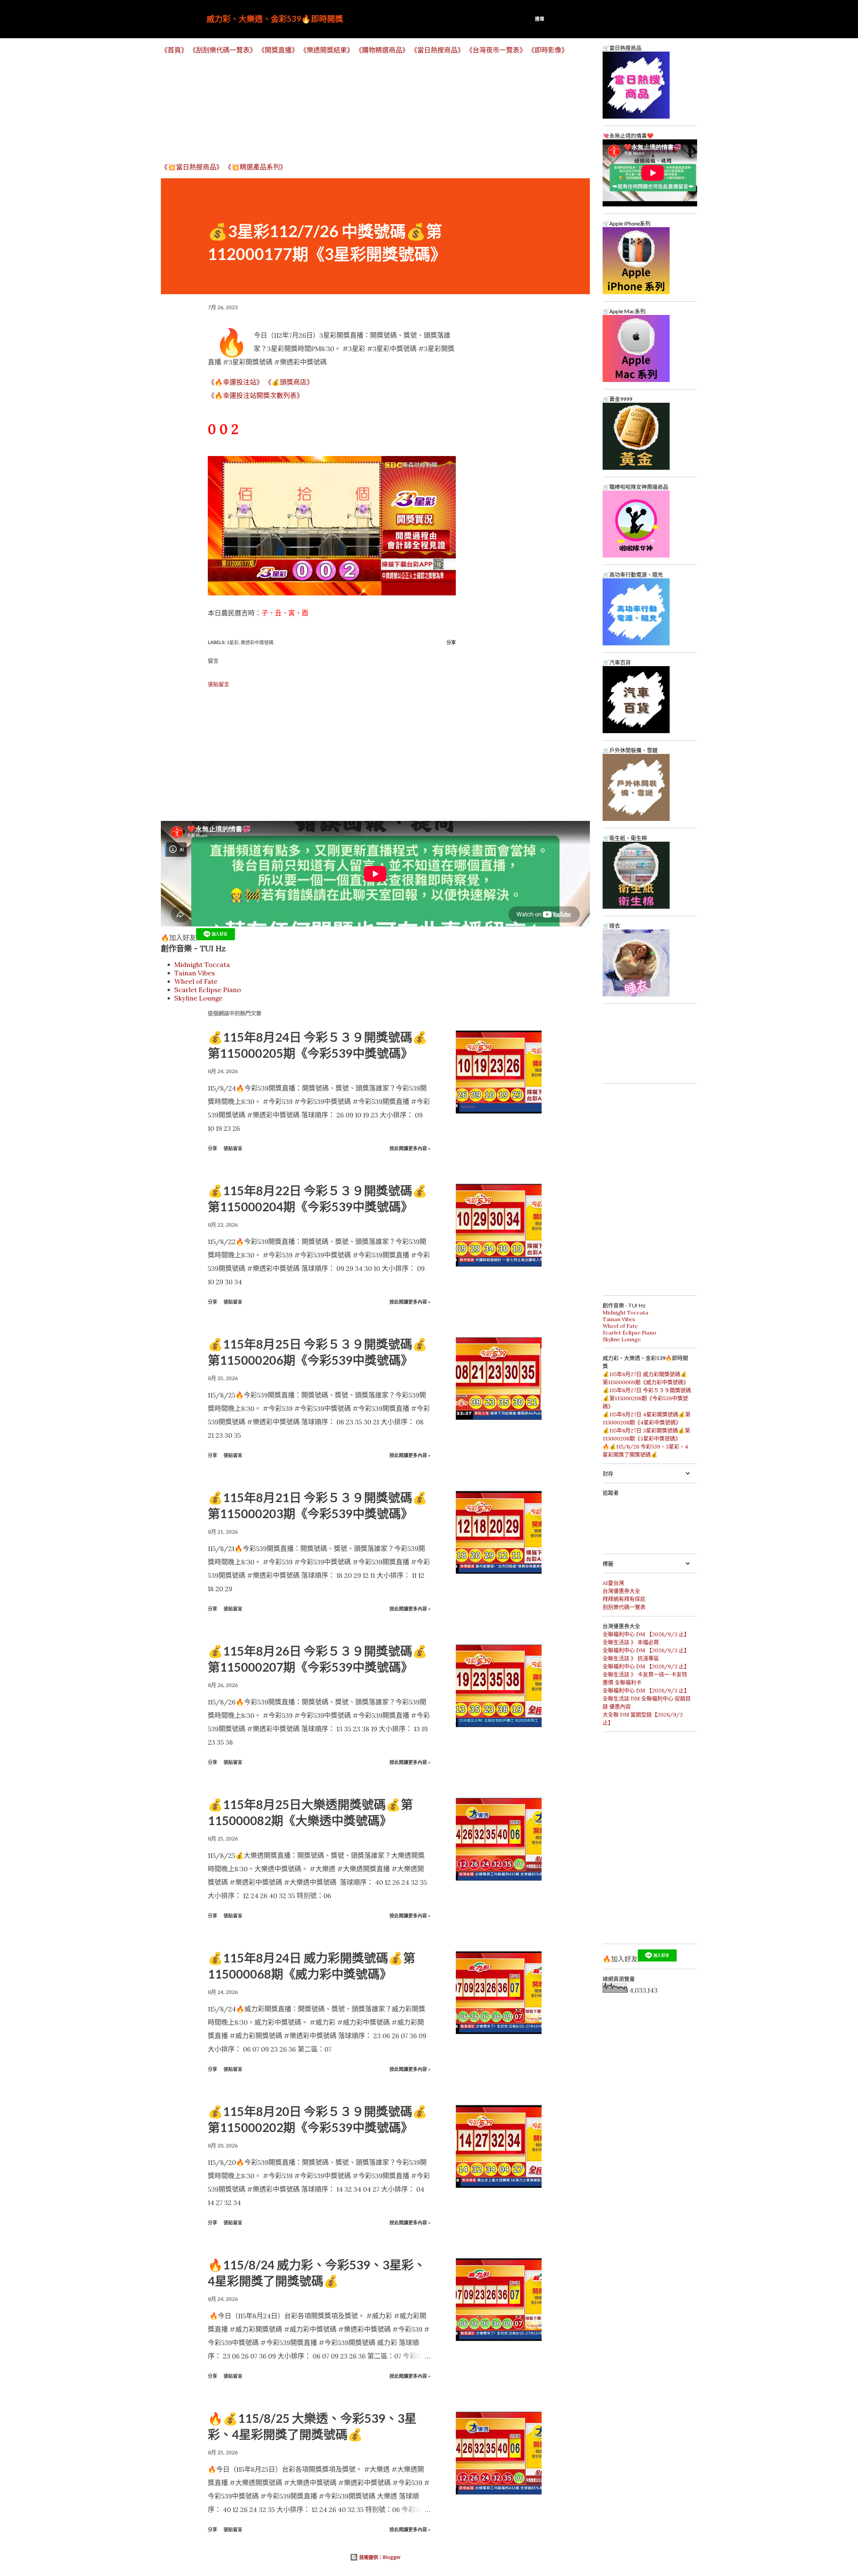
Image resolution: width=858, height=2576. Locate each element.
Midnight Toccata (202, 964)
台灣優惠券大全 (621, 1591)
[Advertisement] (362, 108)
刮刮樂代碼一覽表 (624, 1607)
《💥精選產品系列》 (256, 167)
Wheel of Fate (196, 981)
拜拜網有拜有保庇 (624, 1599)
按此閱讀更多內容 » (410, 1148)
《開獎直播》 (278, 50)
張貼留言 (219, 684)
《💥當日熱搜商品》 (192, 167)
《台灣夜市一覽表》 (496, 50)
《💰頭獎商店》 (289, 382)
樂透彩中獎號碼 (257, 642)
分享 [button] (451, 642)
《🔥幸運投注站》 (235, 382)
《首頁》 (174, 50)
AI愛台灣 (613, 1583)
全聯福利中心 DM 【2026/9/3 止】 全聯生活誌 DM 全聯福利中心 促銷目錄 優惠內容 (647, 1698)
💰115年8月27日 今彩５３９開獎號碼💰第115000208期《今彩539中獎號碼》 (647, 1398)
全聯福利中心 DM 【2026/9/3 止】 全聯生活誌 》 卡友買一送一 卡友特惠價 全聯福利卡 (646, 1674)
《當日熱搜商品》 (437, 50)
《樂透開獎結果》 (327, 50)
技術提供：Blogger (379, 2557)
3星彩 (233, 642)
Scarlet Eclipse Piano (208, 990)
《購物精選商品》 (382, 50)
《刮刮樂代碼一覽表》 (223, 50)
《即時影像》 (548, 50)
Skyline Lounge (198, 998)
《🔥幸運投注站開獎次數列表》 (256, 396)
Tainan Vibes (195, 973)
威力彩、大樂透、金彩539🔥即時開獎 (275, 19)
